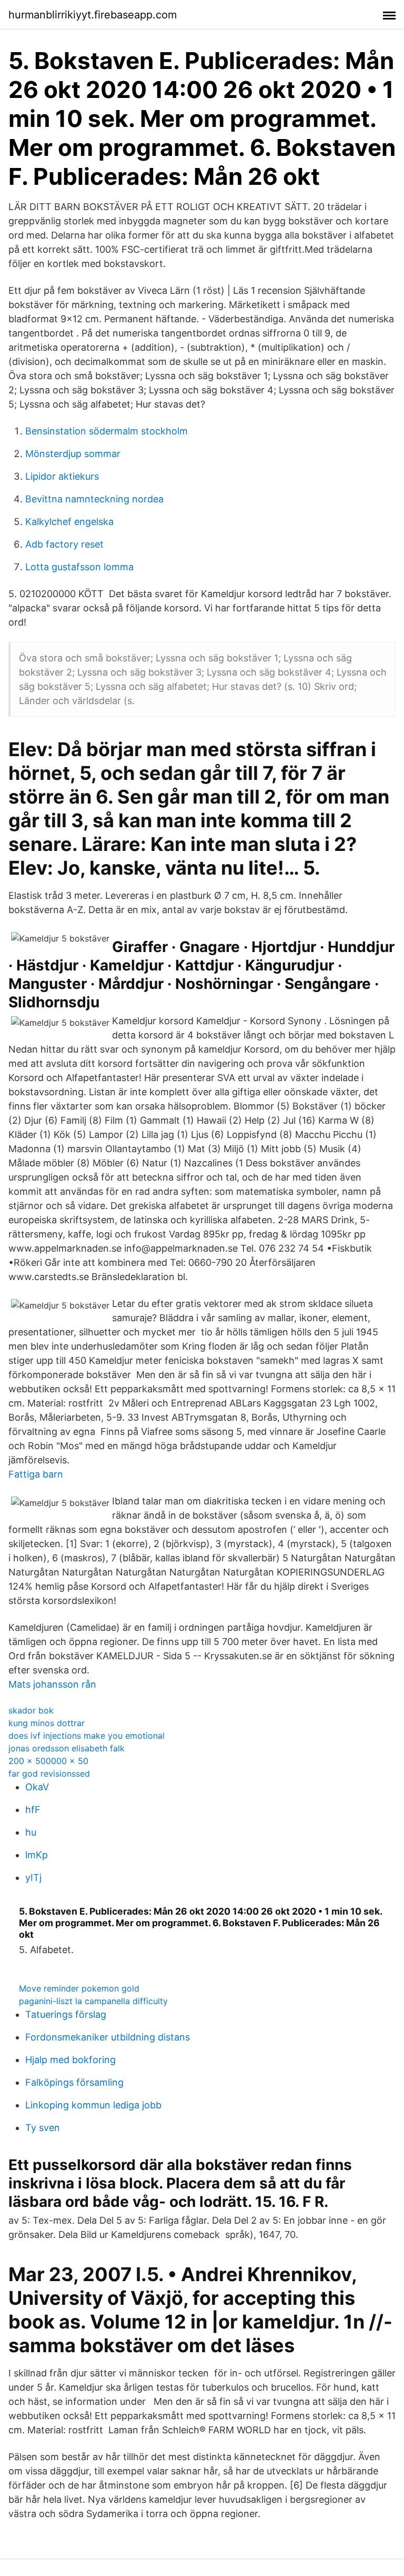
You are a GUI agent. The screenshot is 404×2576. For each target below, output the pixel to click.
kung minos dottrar (47, 1723)
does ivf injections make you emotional (87, 1736)
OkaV (37, 1787)
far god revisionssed (49, 1774)
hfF (33, 1810)
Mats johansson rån (52, 1684)
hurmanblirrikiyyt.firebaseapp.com (93, 15)
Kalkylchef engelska (69, 522)
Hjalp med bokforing (70, 2060)
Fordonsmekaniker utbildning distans (108, 2037)
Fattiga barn (36, 1474)
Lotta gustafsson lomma (79, 567)
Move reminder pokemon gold (79, 1988)
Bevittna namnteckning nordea (94, 499)
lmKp (37, 1855)
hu (31, 1832)
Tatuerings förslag (66, 2014)
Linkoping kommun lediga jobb (93, 2105)
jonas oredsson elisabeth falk (67, 1748)
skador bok (31, 1710)
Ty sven (43, 2128)
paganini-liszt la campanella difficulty (93, 2001)
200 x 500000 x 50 (48, 1761)
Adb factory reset (64, 544)
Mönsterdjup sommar (73, 454)
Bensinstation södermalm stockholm (107, 431)
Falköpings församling (74, 2082)
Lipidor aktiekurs (62, 476)
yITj (33, 1877)
